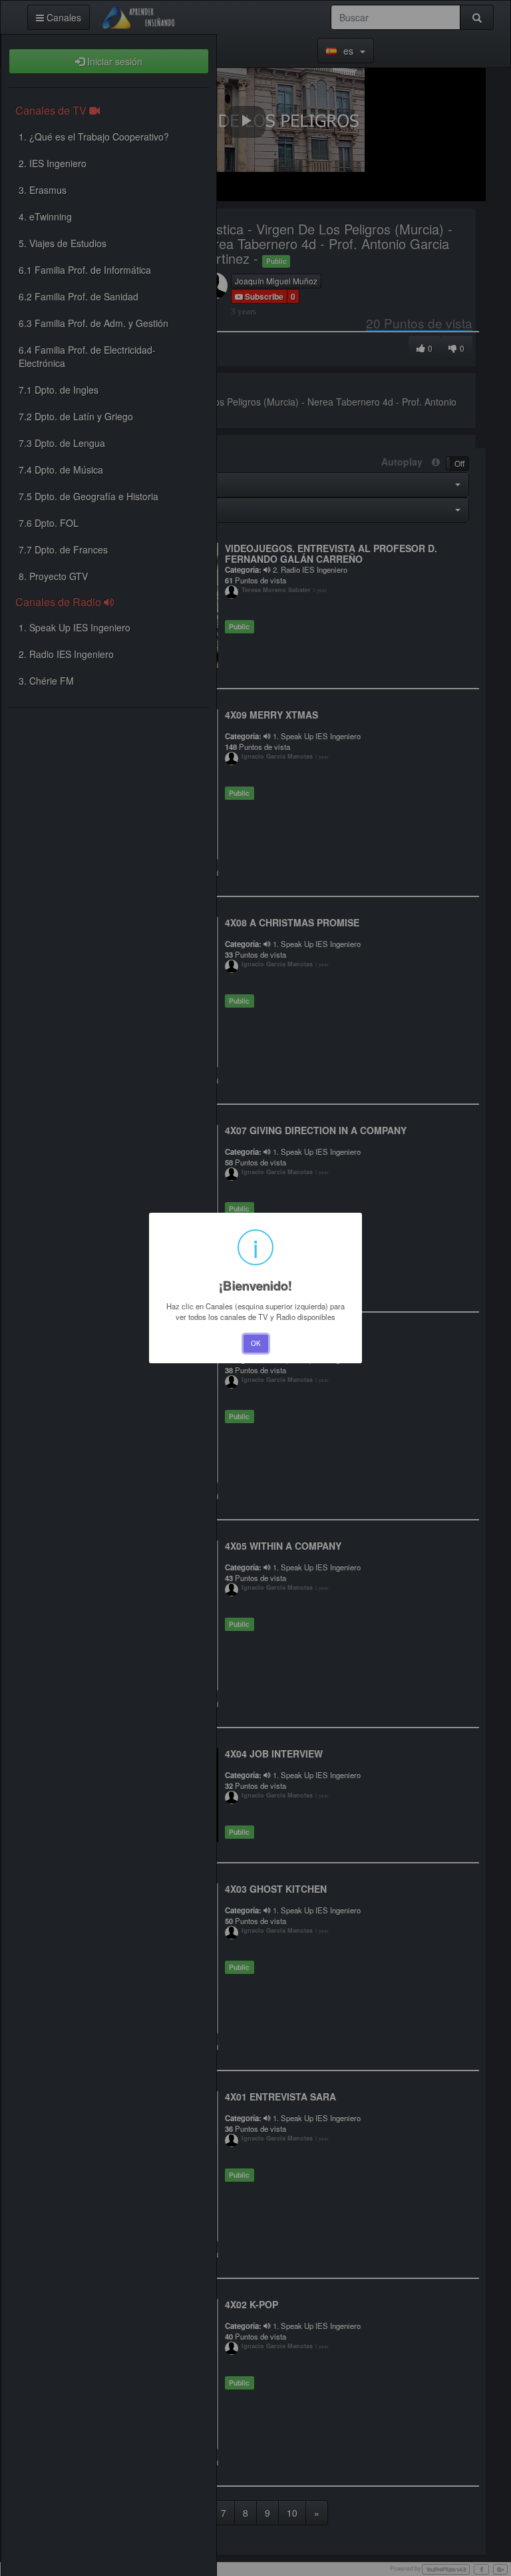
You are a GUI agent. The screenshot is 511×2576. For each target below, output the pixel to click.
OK (256, 1343)
